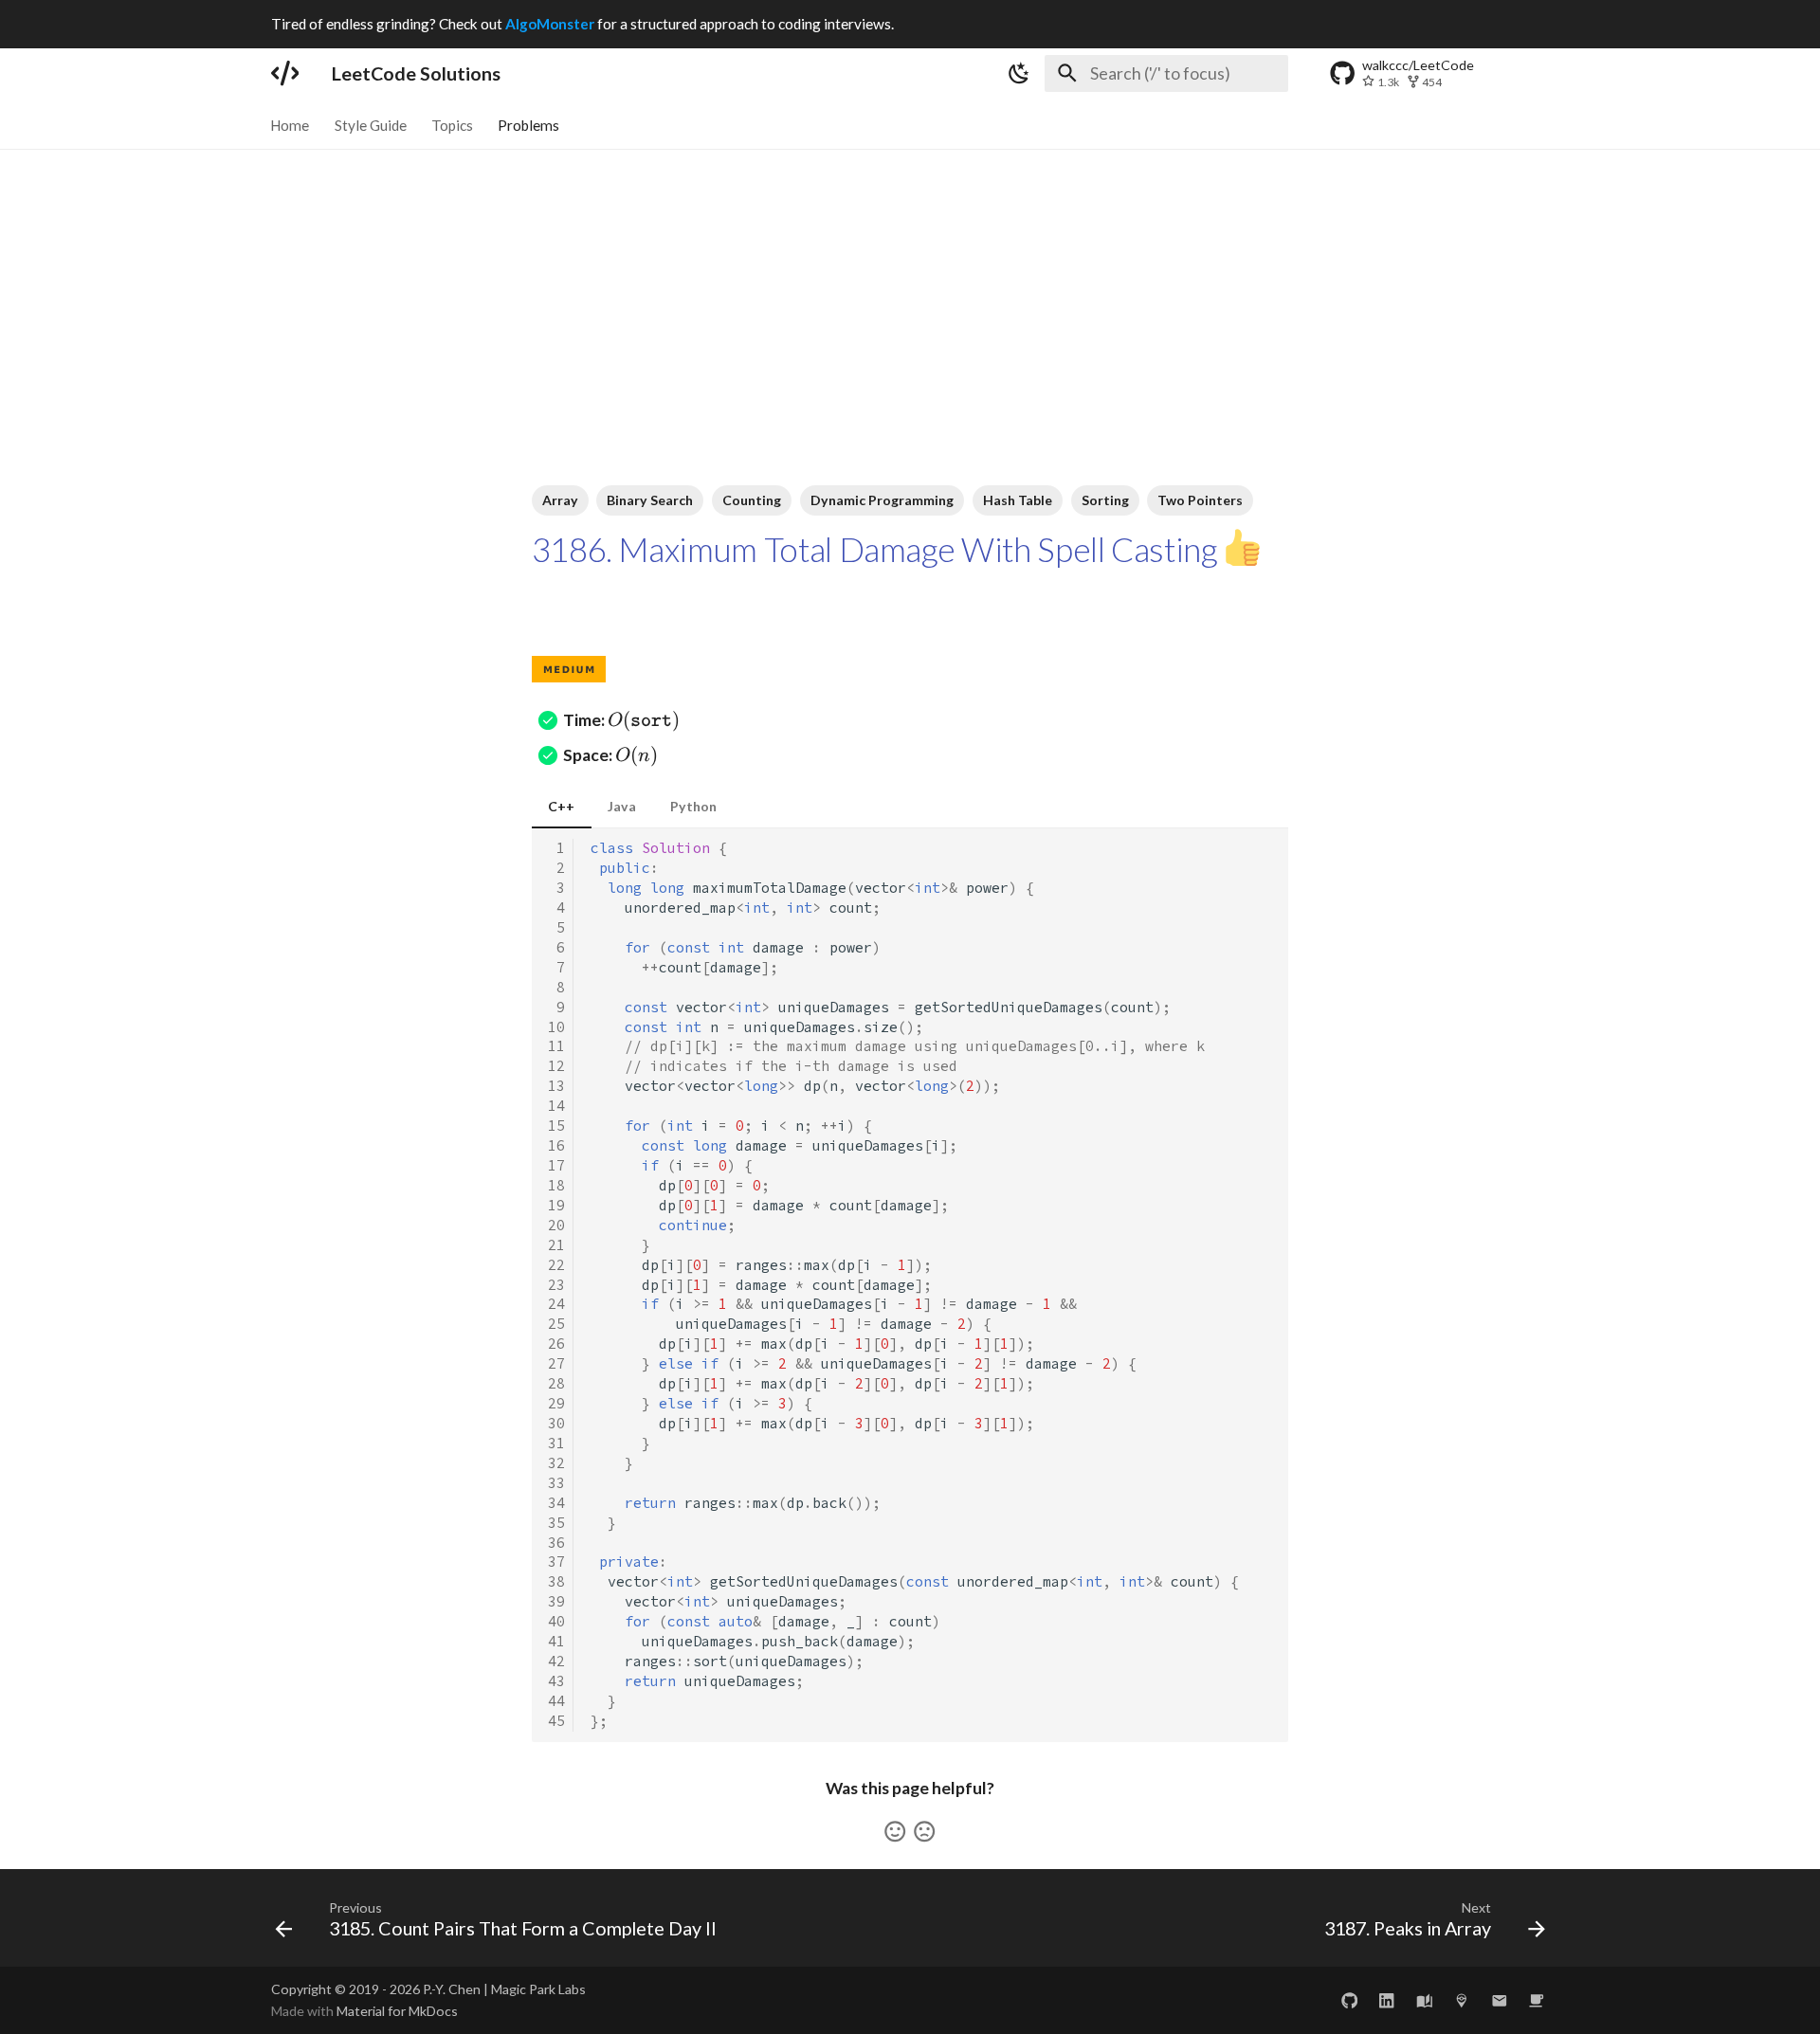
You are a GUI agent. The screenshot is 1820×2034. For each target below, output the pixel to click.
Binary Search (650, 500)
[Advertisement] (910, 292)
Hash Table (1018, 500)
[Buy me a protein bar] (1537, 2000)
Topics (452, 124)
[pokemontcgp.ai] (1461, 2000)
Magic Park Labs (538, 1989)
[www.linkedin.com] (1386, 2000)
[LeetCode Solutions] (285, 73)
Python (693, 806)
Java (622, 806)
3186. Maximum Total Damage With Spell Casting (874, 549)
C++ (561, 806)
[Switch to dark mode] (1020, 73)
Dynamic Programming (882, 500)
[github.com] (1349, 2000)
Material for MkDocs (397, 2011)
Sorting (1105, 500)
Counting (752, 500)
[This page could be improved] (924, 1831)
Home (291, 124)
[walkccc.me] (1424, 2000)
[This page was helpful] (895, 1831)
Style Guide (371, 124)
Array (560, 500)
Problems (529, 124)
